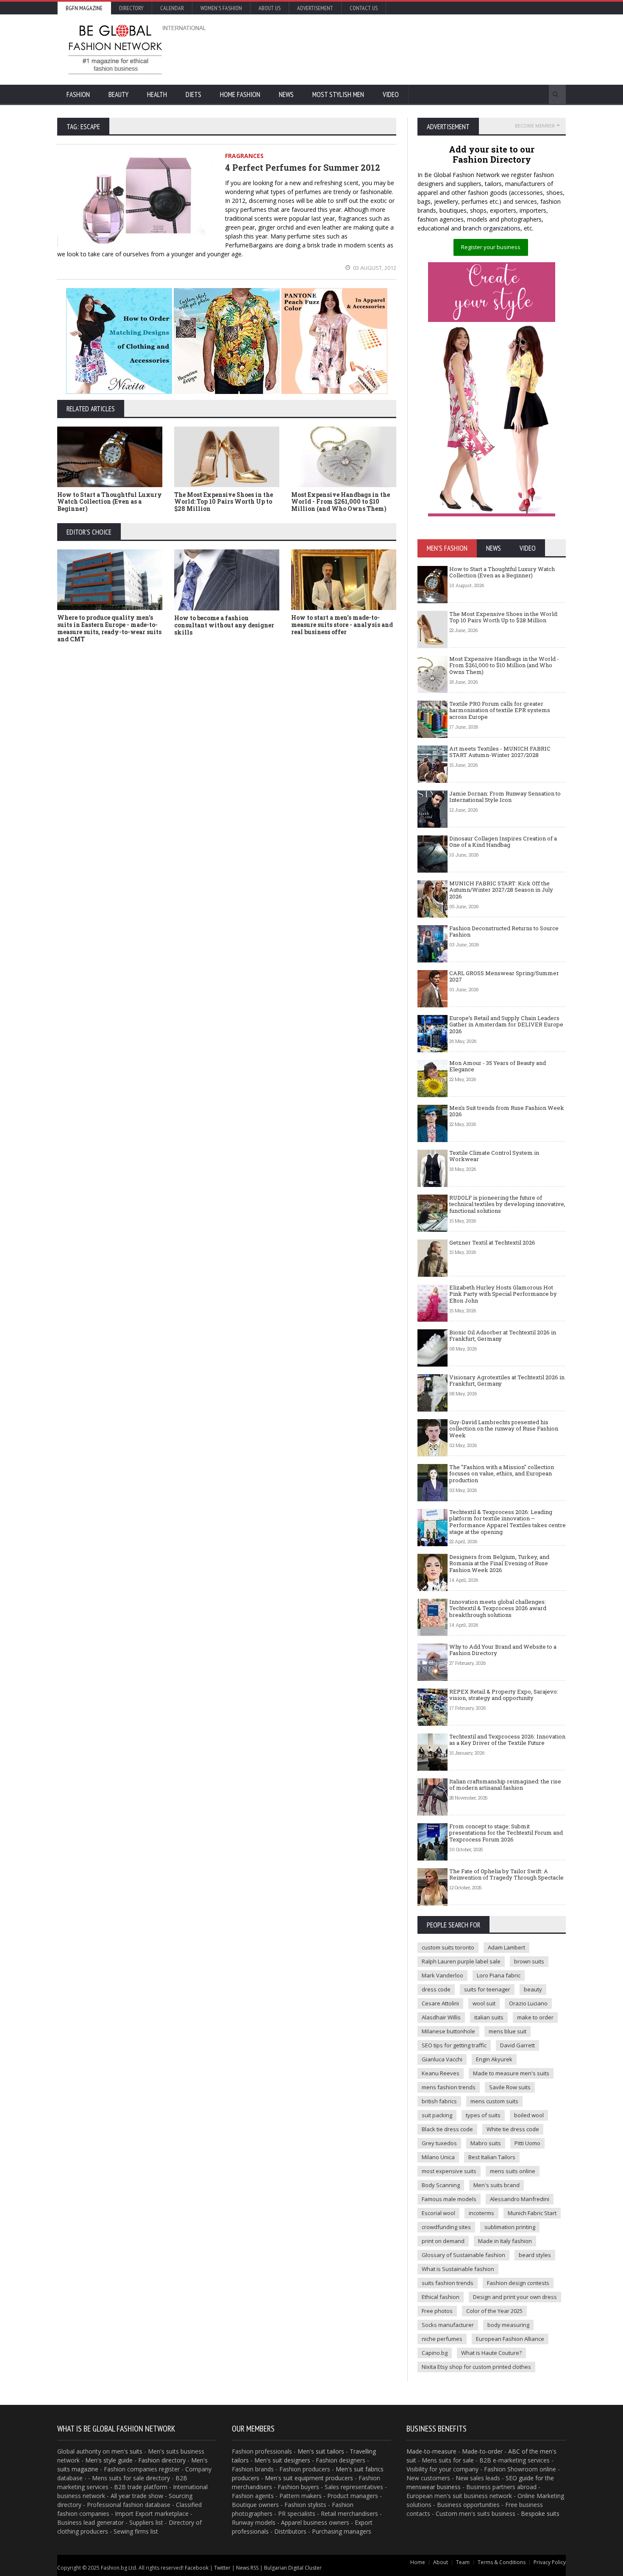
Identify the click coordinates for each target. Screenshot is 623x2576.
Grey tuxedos (439, 2143)
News (286, 94)
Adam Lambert (506, 1947)
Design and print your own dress (515, 2297)
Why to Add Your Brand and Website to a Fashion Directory (503, 1650)
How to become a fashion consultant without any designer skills (224, 625)
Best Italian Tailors (492, 2157)
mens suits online (513, 2171)
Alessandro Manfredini (520, 2199)
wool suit (484, 2003)
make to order (535, 2017)
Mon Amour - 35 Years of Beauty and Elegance (498, 1066)
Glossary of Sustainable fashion (463, 2255)
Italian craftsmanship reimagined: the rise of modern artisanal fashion (505, 1785)
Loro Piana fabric (499, 1975)
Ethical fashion (441, 2297)
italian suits (489, 2017)
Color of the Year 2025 (494, 2311)
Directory (131, 8)
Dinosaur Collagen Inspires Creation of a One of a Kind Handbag (503, 842)
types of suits (483, 2115)
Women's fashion (221, 8)
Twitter (222, 2568)
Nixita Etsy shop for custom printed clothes (476, 2367)
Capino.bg (435, 2353)
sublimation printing (510, 2227)
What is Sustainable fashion (458, 2269)
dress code (436, 1989)
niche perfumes (442, 2339)
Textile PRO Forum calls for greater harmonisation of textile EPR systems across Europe (500, 710)
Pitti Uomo (527, 2143)
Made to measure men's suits (511, 2073)
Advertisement (315, 8)
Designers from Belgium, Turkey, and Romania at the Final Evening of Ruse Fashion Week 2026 (499, 1563)
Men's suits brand (496, 2185)
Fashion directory (162, 2460)
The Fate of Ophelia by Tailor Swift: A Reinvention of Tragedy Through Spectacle (506, 1874)
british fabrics (439, 2101)
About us (270, 8)
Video (391, 94)
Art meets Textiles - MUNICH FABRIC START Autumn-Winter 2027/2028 (500, 752)
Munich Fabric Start (532, 2213)
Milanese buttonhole (448, 2031)
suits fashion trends (448, 2283)
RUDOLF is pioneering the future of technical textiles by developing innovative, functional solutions (507, 1204)
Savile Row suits (510, 2087)
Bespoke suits (540, 2514)
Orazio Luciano (528, 2003)
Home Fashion (240, 94)
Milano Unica (438, 2157)
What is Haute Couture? (491, 2353)
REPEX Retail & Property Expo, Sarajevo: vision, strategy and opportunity (504, 1695)
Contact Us (364, 8)
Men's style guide (109, 2460)
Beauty (118, 94)
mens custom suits (494, 2101)
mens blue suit (508, 2031)
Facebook (197, 2568)
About (441, 2562)
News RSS (247, 2568)
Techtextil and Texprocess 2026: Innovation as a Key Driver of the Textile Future (507, 1740)
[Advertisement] (403, 49)
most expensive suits (449, 2171)
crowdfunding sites (446, 2227)
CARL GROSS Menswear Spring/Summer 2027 (504, 976)
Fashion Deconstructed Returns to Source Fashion (504, 932)
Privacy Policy (550, 2562)
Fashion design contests (518, 2283)
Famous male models (449, 2199)
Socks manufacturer (448, 2325)
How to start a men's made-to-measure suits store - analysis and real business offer (342, 625)
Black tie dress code (447, 2129)
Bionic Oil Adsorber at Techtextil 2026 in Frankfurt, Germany (503, 1336)
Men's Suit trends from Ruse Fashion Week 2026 (507, 1111)
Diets (193, 94)
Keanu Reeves (441, 2073)
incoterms (481, 2213)
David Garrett (517, 2045)
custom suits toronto (448, 1947)
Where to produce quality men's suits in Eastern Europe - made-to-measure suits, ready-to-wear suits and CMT (109, 628)
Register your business (491, 247)
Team (463, 2562)
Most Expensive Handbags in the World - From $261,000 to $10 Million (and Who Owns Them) (341, 502)
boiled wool (529, 2115)
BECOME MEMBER (535, 126)
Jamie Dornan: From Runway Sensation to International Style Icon (505, 797)
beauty (533, 1989)
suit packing (437, 2115)
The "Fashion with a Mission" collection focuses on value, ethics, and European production (502, 1474)
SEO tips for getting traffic (454, 2045)
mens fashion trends (449, 2087)
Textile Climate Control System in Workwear (494, 1156)
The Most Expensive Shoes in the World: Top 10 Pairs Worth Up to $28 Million (224, 502)
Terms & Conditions (502, 2562)
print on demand (443, 2241)
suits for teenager (487, 1989)
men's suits (127, 2451)
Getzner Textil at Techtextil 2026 (492, 1242)
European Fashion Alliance (510, 2339)
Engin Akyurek (494, 2059)
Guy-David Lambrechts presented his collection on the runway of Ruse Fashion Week (504, 1429)
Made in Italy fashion (505, 2241)
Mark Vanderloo (442, 1975)
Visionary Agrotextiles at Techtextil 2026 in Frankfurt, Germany (507, 1381)
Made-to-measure (431, 2451)
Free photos (437, 2311)
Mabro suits (486, 2143)
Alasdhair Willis (441, 2017)
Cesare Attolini (440, 2003)
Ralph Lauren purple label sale (461, 1961)
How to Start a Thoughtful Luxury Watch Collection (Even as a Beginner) (110, 502)
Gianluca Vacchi (442, 2059)
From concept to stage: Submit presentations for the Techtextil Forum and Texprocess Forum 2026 (506, 1833)
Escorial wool (438, 2213)
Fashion (78, 94)
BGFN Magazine (84, 8)
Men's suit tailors (321, 2451)
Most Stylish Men (338, 94)
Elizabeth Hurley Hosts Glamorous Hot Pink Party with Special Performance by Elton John (503, 1294)
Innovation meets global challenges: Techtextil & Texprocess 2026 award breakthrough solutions (498, 1608)
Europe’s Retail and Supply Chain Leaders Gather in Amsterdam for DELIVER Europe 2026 (506, 1025)
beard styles (535, 2255)
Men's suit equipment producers (309, 2478)
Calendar (172, 8)
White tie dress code (513, 2129)
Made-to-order (482, 2451)
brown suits (529, 1961)
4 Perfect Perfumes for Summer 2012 (303, 167)
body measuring (508, 2325)
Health (157, 94)
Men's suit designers (282, 2460)
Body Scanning (441, 2185)
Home (418, 2562)
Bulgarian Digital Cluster (293, 2568)
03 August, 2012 (374, 268)
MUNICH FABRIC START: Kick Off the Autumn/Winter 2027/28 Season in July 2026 (501, 890)
